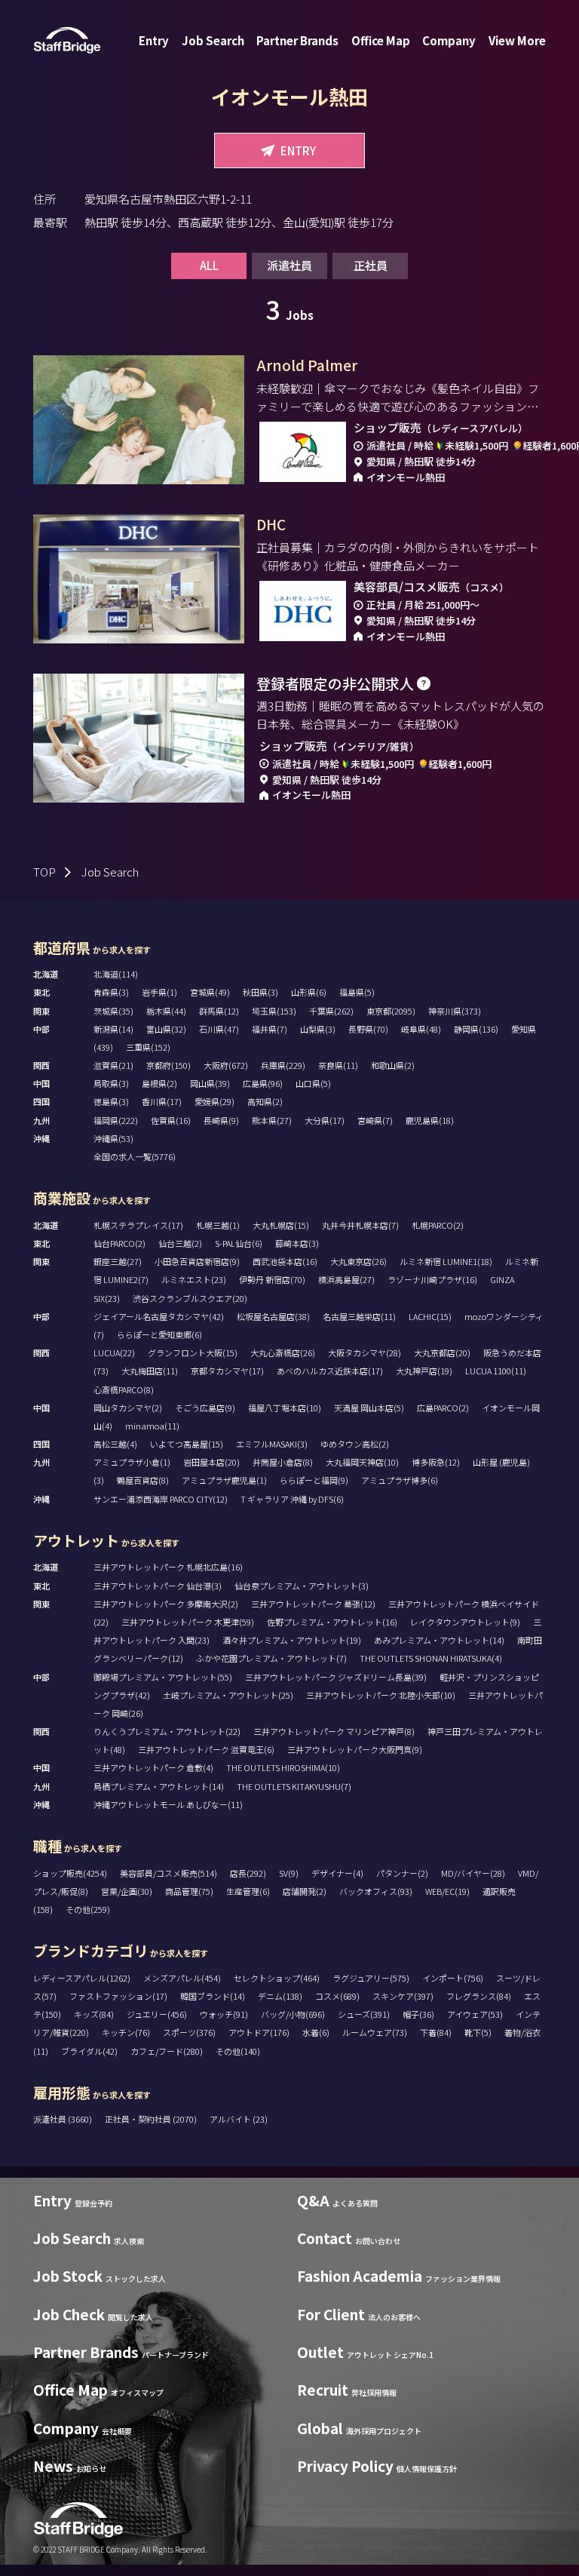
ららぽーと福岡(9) (314, 1480)
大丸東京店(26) (358, 1261)
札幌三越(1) (218, 1225)
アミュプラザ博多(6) (400, 1480)
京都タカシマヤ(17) (227, 1371)
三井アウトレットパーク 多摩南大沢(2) (166, 1604)
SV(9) (289, 1873)
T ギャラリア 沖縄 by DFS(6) (292, 1499)
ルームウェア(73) (375, 2032)
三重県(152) (148, 1047)
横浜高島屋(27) (346, 1279)
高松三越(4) (115, 1444)
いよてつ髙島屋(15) (187, 1444)
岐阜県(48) (421, 1029)
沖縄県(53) (113, 1138)
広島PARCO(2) (443, 1408)
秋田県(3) (260, 992)
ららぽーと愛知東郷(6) (159, 1334)
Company (449, 40)
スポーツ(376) (189, 2032)
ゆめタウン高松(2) (355, 1444)
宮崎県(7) (375, 1120)
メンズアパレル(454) (182, 1978)
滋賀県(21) (113, 1065)
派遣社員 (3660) (63, 2119)
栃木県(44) (166, 1011)
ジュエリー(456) (157, 2014)
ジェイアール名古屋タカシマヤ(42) (159, 1316)
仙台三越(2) (180, 1243)
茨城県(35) (113, 1011)
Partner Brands (297, 40)
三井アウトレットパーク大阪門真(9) (355, 1749)
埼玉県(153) (274, 1011)
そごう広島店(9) (205, 1408)
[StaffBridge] (67, 40)
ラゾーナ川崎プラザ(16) (432, 1279)
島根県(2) (159, 1083)
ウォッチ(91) (224, 2014)
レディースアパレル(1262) (82, 1978)
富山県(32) (166, 1029)
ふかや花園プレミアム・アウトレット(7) (271, 1658)
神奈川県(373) (455, 1011)
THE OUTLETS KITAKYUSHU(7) (294, 1786)
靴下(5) (478, 2032)
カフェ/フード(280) (167, 2051)
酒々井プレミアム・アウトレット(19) (292, 1640)
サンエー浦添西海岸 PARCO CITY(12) (161, 1499)
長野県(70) (368, 1029)
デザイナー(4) (337, 1873)
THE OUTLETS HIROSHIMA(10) (283, 1767)
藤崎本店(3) (297, 1243)
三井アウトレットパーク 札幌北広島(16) (168, 1567)
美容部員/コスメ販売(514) (168, 1873)
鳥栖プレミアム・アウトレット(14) (159, 1786)
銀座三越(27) (118, 1261)
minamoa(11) (152, 1426)
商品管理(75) (189, 1891)
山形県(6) (309, 992)
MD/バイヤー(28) (473, 1873)
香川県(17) (162, 1101)
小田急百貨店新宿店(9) (197, 1261)
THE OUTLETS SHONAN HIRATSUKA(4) (431, 1658)
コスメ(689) (337, 1996)
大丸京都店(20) (442, 1352)
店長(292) (248, 1873)
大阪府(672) (226, 1065)
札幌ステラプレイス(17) (138, 1225)
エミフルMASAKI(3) (272, 1444)
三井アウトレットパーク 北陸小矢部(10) (381, 1695)
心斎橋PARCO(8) (124, 1389)
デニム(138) (280, 1996)
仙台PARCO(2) (119, 1243)
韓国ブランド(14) (213, 1996)
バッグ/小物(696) (293, 2014)
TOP (44, 872)
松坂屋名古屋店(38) (273, 1316)
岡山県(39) (210, 1083)
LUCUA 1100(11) (496, 1371)
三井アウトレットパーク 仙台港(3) (158, 1586)
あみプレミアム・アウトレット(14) (439, 1640)
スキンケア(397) (403, 1996)
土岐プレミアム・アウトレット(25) (228, 1695)
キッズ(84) (94, 2014)
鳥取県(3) (111, 1083)
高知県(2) (265, 1101)
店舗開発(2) (305, 1891)
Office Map (381, 40)
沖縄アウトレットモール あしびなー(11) (168, 1804)
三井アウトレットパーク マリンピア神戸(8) (334, 1731)
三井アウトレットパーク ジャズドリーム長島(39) (336, 1677)
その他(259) (88, 1909)
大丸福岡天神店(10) (362, 1462)
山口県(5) (313, 1083)
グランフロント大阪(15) (193, 1352)
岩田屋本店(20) (211, 1462)
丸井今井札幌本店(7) (360, 1225)
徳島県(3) (111, 1101)
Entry (154, 40)
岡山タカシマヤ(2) (128, 1408)
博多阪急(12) (436, 1462)
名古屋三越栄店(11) (359, 1316)
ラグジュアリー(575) (371, 1978)
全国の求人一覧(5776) (135, 1156)
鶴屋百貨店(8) (143, 1480)
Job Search (213, 40)
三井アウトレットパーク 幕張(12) (313, 1604)
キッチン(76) (126, 2032)
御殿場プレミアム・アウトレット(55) (163, 1677)
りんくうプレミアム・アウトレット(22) (167, 1731)
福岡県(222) (116, 1120)
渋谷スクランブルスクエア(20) (190, 1298)
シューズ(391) (364, 2014)
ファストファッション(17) (118, 1996)
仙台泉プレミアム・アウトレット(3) (302, 1586)
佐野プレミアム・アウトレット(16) (332, 1622)
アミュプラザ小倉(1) (132, 1462)
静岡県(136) (476, 1029)
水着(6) (316, 2032)
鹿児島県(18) (430, 1120)
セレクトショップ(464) (277, 1978)
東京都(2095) (391, 1011)
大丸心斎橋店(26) (283, 1352)
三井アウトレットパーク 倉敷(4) (153, 1767)
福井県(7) (270, 1029)
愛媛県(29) (214, 1101)
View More (517, 40)
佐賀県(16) (171, 1120)
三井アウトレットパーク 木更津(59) (188, 1622)
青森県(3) (111, 992)
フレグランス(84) (479, 1996)
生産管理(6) (248, 1891)
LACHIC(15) (430, 1316)
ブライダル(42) (89, 2051)
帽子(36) (418, 2014)
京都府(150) (168, 1065)
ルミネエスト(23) (194, 1279)
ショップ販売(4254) (70, 1873)
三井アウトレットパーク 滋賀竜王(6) (206, 1749)
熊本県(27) (272, 1120)
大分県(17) (325, 1120)
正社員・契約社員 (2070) (152, 2119)
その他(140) (238, 2051)
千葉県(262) (331, 1011)
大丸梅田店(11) (150, 1371)
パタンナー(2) (402, 1873)
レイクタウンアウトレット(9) (465, 1622)
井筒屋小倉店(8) (283, 1462)
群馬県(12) (219, 1011)
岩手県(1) (159, 992)
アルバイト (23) (239, 2119)
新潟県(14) (113, 1029)
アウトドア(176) (259, 2032)
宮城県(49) (210, 992)
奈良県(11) (338, 1065)
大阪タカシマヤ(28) (365, 1352)
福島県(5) (357, 992)
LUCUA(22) (114, 1352)
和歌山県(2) (393, 1065)
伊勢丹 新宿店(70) (272, 1279)
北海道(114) (116, 974)
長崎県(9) (221, 1120)
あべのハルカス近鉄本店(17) (330, 1371)
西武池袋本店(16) (285, 1261)
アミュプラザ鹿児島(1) (224, 1480)
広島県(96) (263, 1083)
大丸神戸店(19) (424, 1371)
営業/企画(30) (127, 1891)
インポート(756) (453, 1978)
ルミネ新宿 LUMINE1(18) (446, 1261)
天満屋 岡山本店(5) (369, 1408)
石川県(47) (219, 1029)
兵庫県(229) (283, 1065)
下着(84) (436, 2032)
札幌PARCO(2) (438, 1225)
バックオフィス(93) (376, 1891)
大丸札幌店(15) (281, 1225)
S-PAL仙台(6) (239, 1243)
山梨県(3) (318, 1029)
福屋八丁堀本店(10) (285, 1408)
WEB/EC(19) (447, 1891)
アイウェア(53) (475, 2014)
